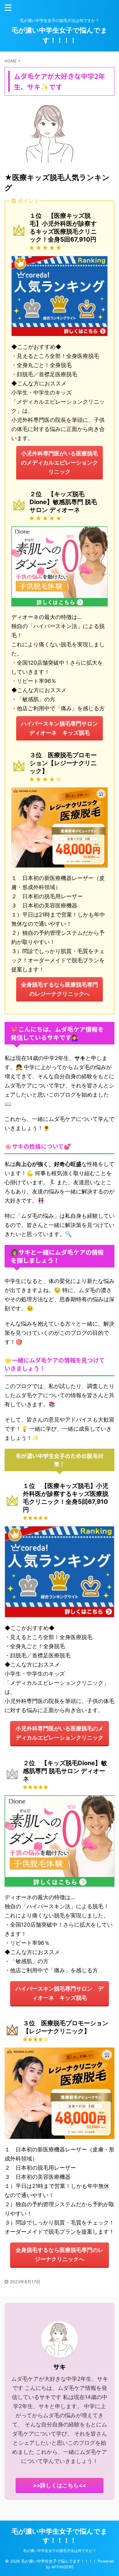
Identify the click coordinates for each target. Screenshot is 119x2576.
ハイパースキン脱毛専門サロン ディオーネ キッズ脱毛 (62, 728)
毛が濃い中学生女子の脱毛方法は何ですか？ (60, 2551)
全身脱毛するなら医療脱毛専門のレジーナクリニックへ (60, 989)
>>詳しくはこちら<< (60, 2485)
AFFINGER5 (63, 2567)
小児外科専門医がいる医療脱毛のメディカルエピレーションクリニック (60, 463)
